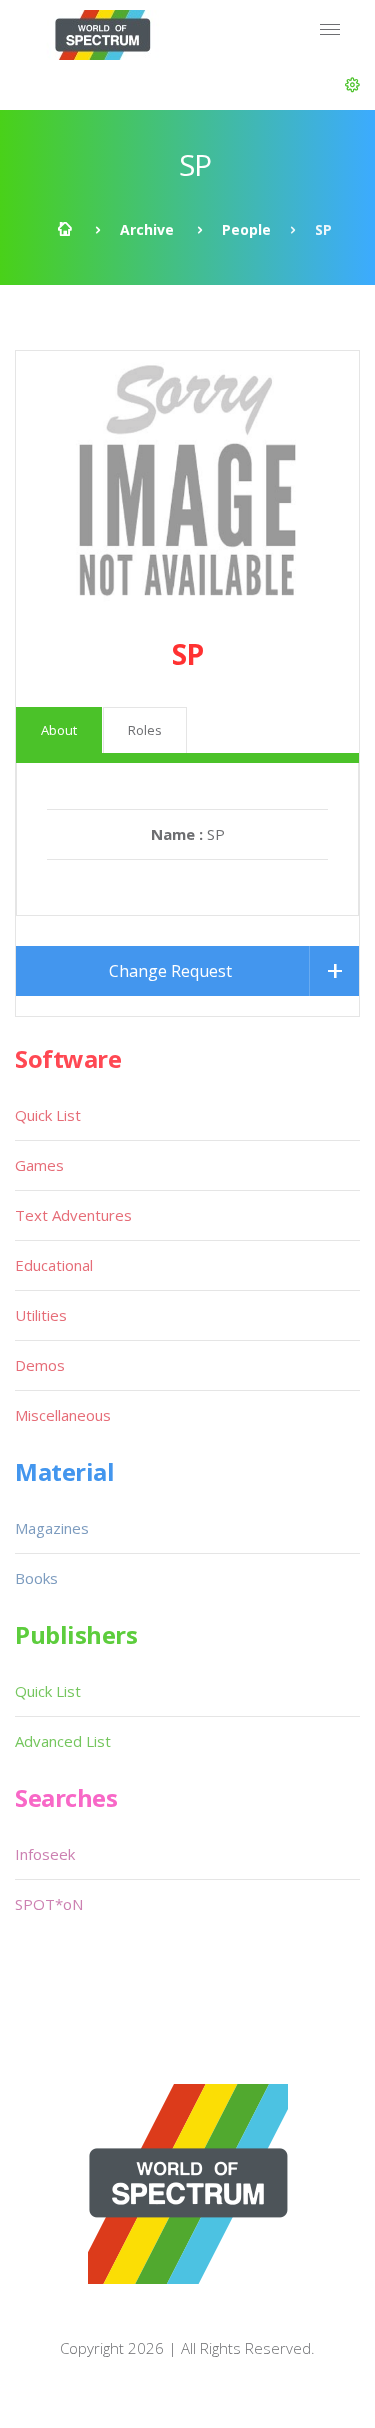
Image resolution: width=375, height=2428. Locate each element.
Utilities (41, 1315)
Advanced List (63, 1741)
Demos (40, 1365)
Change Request (170, 971)
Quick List (48, 1115)
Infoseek (45, 1854)
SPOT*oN (49, 1904)
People (246, 229)
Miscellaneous (63, 1415)
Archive (147, 229)
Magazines (52, 1528)
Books (36, 1578)
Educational (54, 1265)
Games (39, 1165)
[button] (352, 85)
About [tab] (59, 730)
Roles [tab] (145, 730)
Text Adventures (73, 1215)
